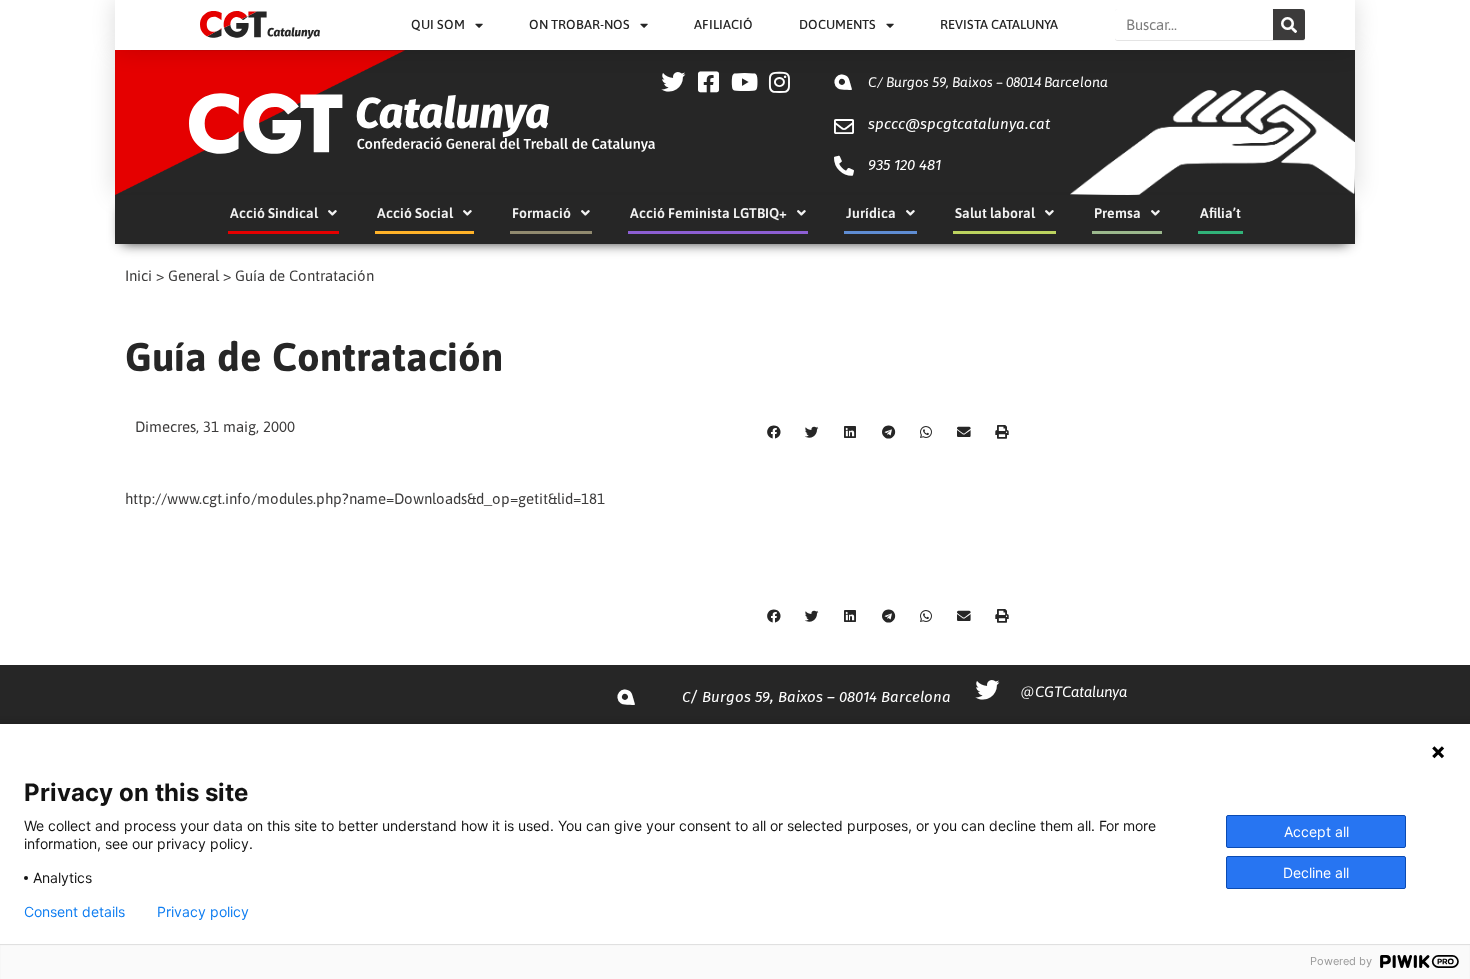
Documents (837, 24)
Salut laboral (995, 213)
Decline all (1316, 872)
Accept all (1316, 831)
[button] (774, 433)
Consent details (74, 912)
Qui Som (438, 24)
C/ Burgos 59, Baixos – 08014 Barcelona (988, 82)
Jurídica (871, 213)
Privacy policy (203, 912)
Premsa (1117, 213)
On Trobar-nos (579, 24)
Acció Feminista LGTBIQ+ (708, 213)
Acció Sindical (274, 213)
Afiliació (723, 24)
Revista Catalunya (999, 24)
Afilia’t (1220, 213)
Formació (541, 213)
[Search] (1289, 24)
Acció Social (415, 213)
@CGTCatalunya (1073, 691)
